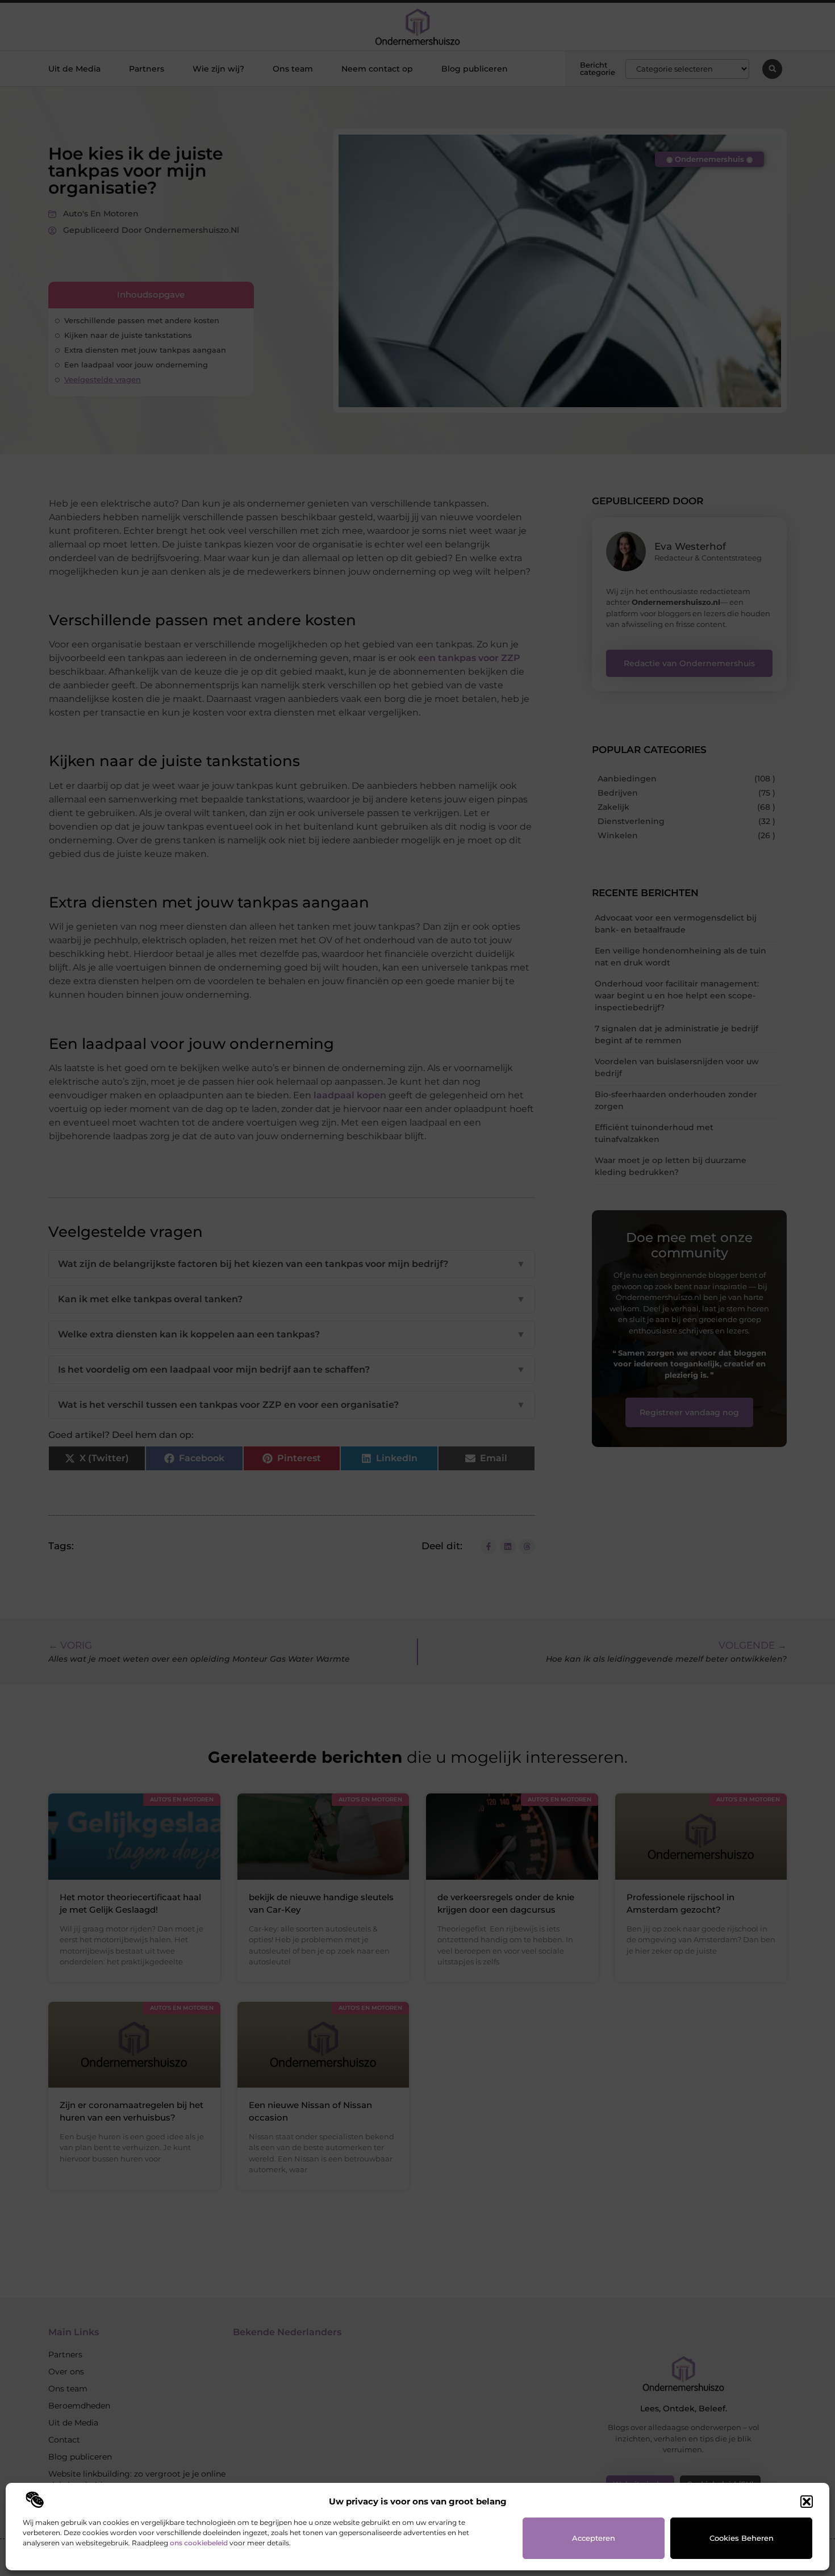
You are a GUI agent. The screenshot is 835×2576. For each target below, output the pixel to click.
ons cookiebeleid (199, 2543)
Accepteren (594, 2538)
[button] (807, 2502)
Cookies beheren (742, 2538)
